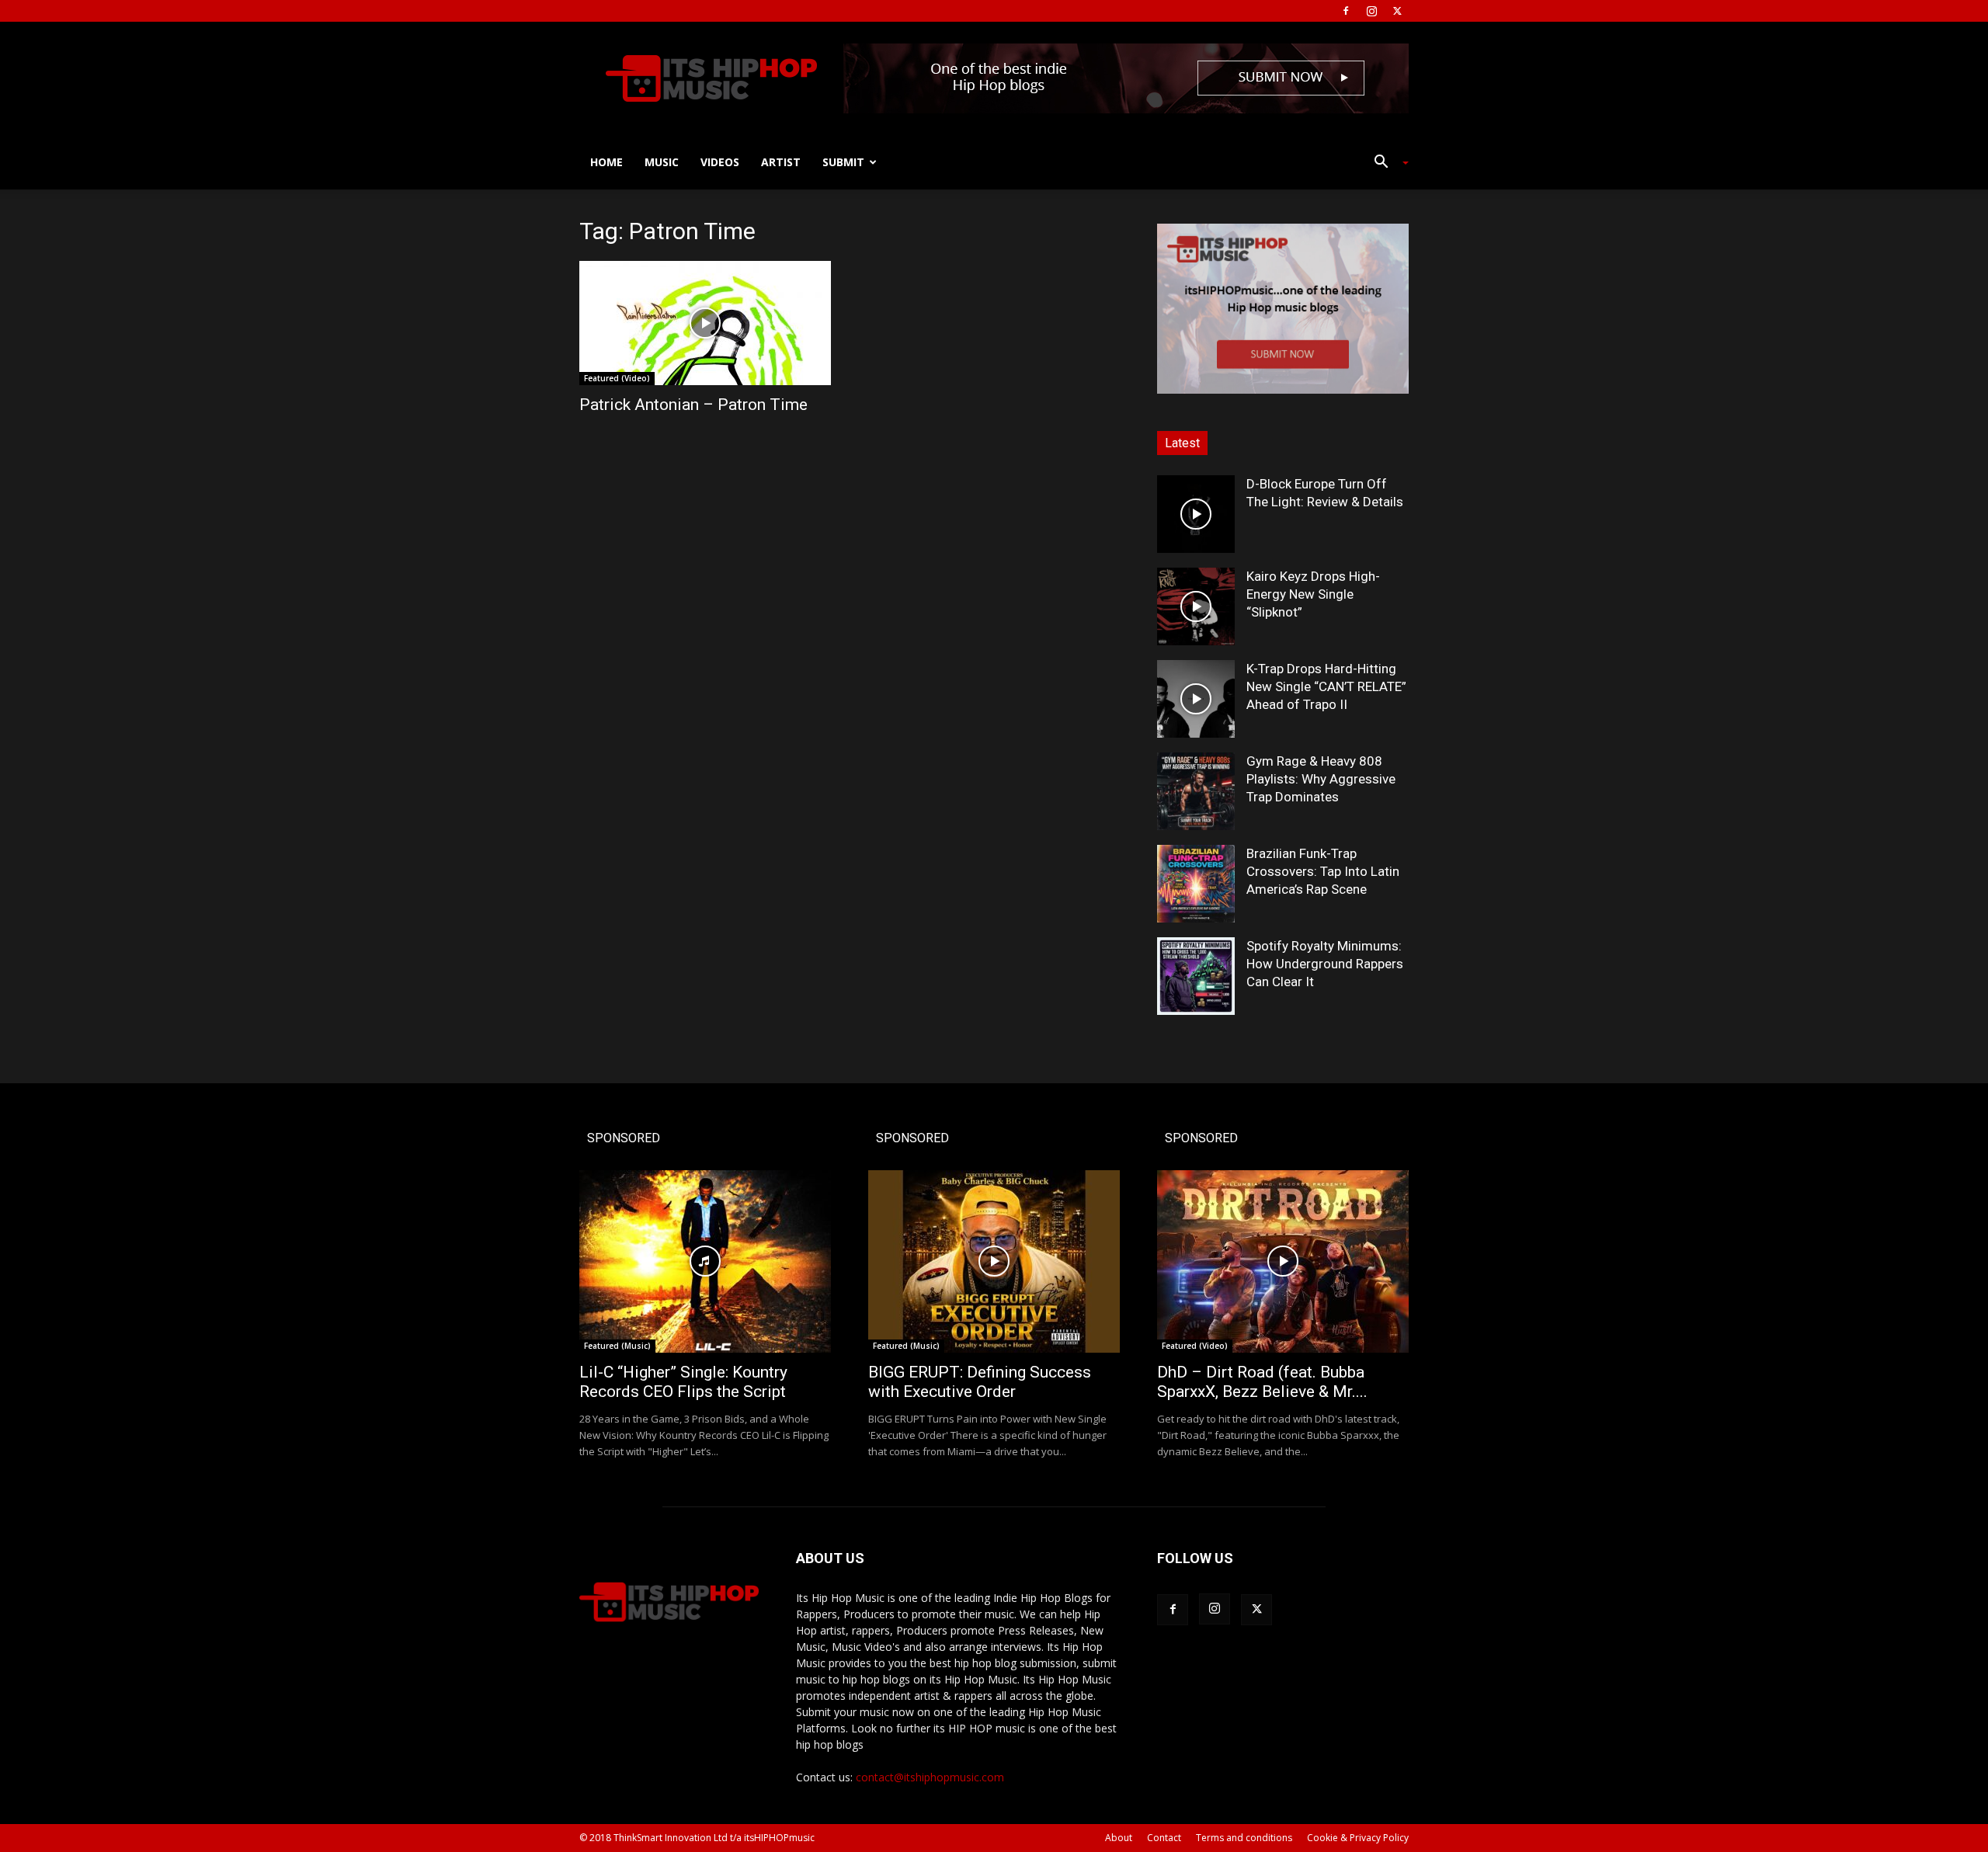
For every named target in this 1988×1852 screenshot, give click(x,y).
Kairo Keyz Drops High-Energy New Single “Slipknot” (1313, 594)
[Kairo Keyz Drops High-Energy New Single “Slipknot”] (1196, 606)
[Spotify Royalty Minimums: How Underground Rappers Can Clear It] (1196, 976)
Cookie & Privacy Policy (1358, 1838)
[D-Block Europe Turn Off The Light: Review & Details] (1196, 514)
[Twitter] (1397, 11)
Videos (720, 162)
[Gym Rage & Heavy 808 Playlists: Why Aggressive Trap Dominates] (1196, 791)
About (1119, 1838)
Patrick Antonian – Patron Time (693, 405)
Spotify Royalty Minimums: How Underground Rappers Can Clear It (1325, 964)
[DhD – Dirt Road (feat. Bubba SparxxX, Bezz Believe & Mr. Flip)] (1283, 1261)
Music (662, 162)
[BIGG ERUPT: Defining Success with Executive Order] (994, 1261)
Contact (1164, 1838)
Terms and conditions (1244, 1838)
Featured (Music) (617, 1346)
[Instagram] (1371, 11)
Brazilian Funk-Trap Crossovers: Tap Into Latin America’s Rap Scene (1323, 871)
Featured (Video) (617, 378)
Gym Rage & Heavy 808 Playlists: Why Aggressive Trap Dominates (1321, 779)
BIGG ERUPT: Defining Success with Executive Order (980, 1382)
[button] (1385, 163)
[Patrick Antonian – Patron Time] (705, 323)
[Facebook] (1346, 11)
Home (606, 162)
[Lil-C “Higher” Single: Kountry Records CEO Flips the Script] (705, 1261)
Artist (781, 162)
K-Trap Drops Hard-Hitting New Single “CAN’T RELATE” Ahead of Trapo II (1326, 686)
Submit (843, 162)
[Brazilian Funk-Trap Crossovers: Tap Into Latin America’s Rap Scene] (1196, 884)
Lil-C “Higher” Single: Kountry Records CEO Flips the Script (683, 1382)
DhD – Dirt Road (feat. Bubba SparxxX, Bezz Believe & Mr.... (1262, 1382)
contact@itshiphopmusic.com (930, 1777)
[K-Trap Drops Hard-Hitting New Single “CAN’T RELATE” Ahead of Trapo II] (1196, 699)
